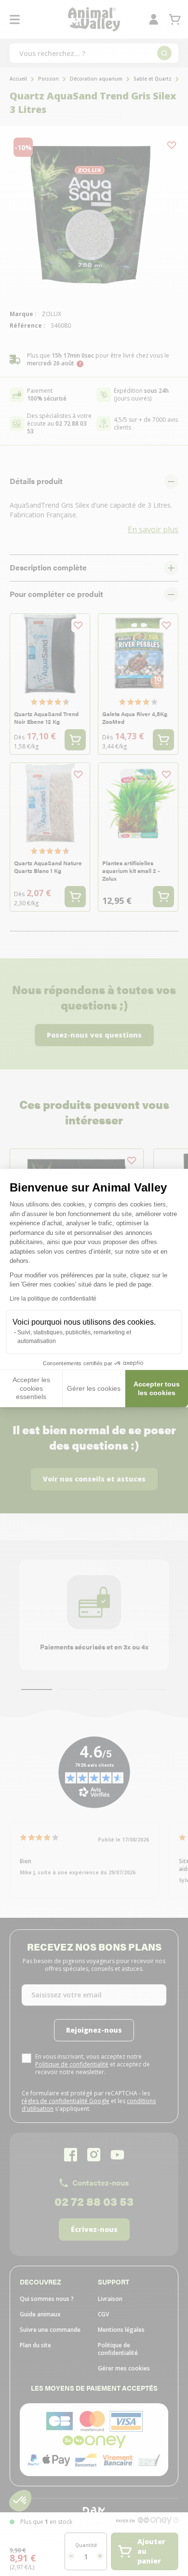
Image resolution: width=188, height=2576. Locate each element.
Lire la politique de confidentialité (53, 1299)
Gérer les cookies (94, 1388)
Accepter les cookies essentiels (31, 1388)
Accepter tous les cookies (157, 1388)
